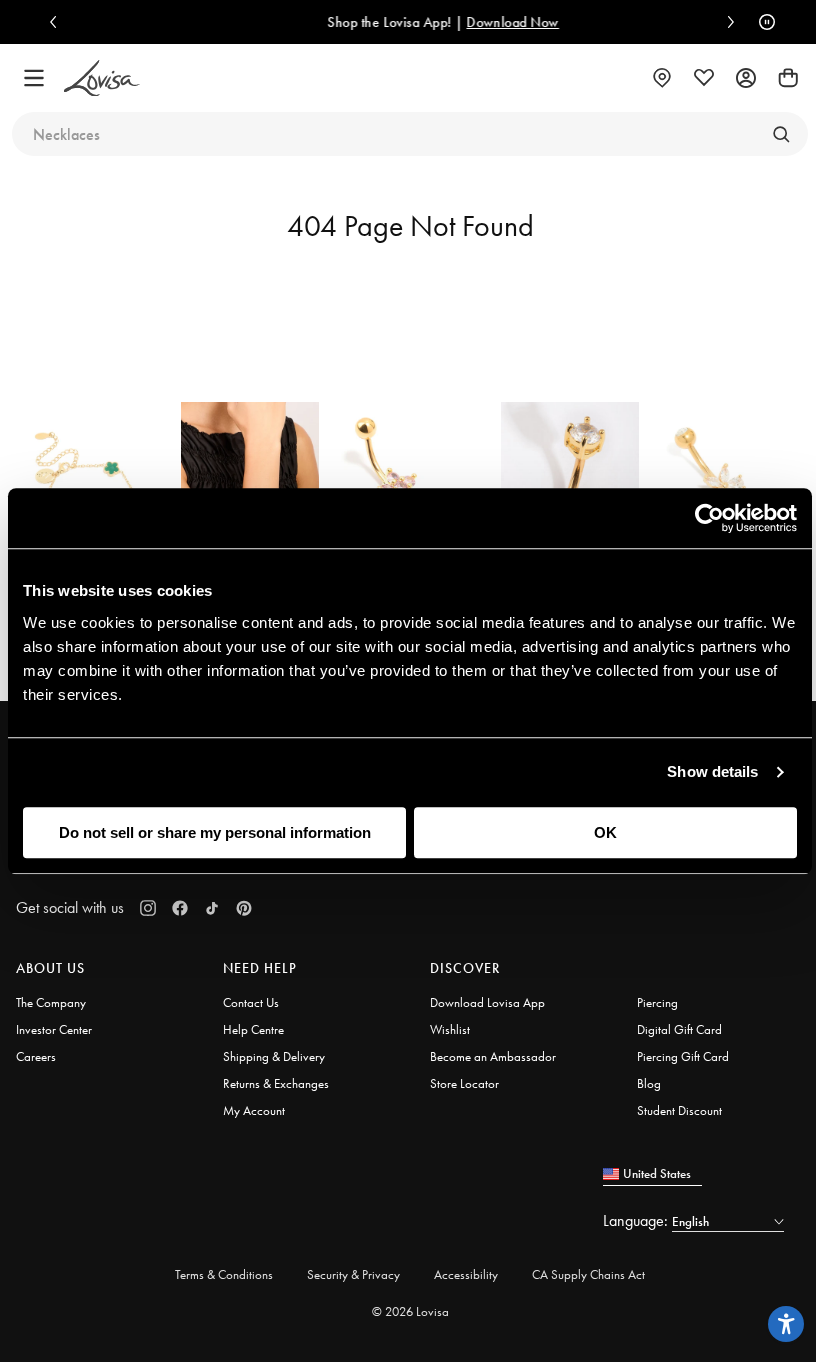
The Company (51, 1002)
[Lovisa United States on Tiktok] (212, 908)
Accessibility (466, 1274)
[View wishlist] (704, 78)
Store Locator (464, 1083)
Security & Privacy (353, 1274)
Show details (712, 771)
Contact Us (251, 1002)
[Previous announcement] (58, 22)
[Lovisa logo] (102, 78)
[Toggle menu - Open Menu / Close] (34, 78)
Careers (36, 1056)
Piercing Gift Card (683, 1056)
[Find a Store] (662, 78)
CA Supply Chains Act (588, 1274)
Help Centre (253, 1029)
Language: (637, 1220)
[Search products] (781, 134)
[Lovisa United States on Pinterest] (244, 908)
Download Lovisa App (487, 1002)
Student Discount (679, 1110)
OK (605, 832)
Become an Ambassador (493, 1056)
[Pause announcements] (762, 22)
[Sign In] (746, 78)
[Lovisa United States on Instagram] (148, 908)
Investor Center (54, 1029)
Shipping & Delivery (274, 1056)
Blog (649, 1083)
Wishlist (450, 1029)
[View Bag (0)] (788, 78)
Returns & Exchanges (276, 1083)
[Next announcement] (726, 22)
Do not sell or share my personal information (215, 832)
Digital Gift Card (679, 1029)
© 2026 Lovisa (410, 1311)
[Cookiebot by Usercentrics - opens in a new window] (709, 518)
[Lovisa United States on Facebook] (180, 908)
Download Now (498, 22)
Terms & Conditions (224, 1274)
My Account (254, 1110)
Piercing (657, 1002)
